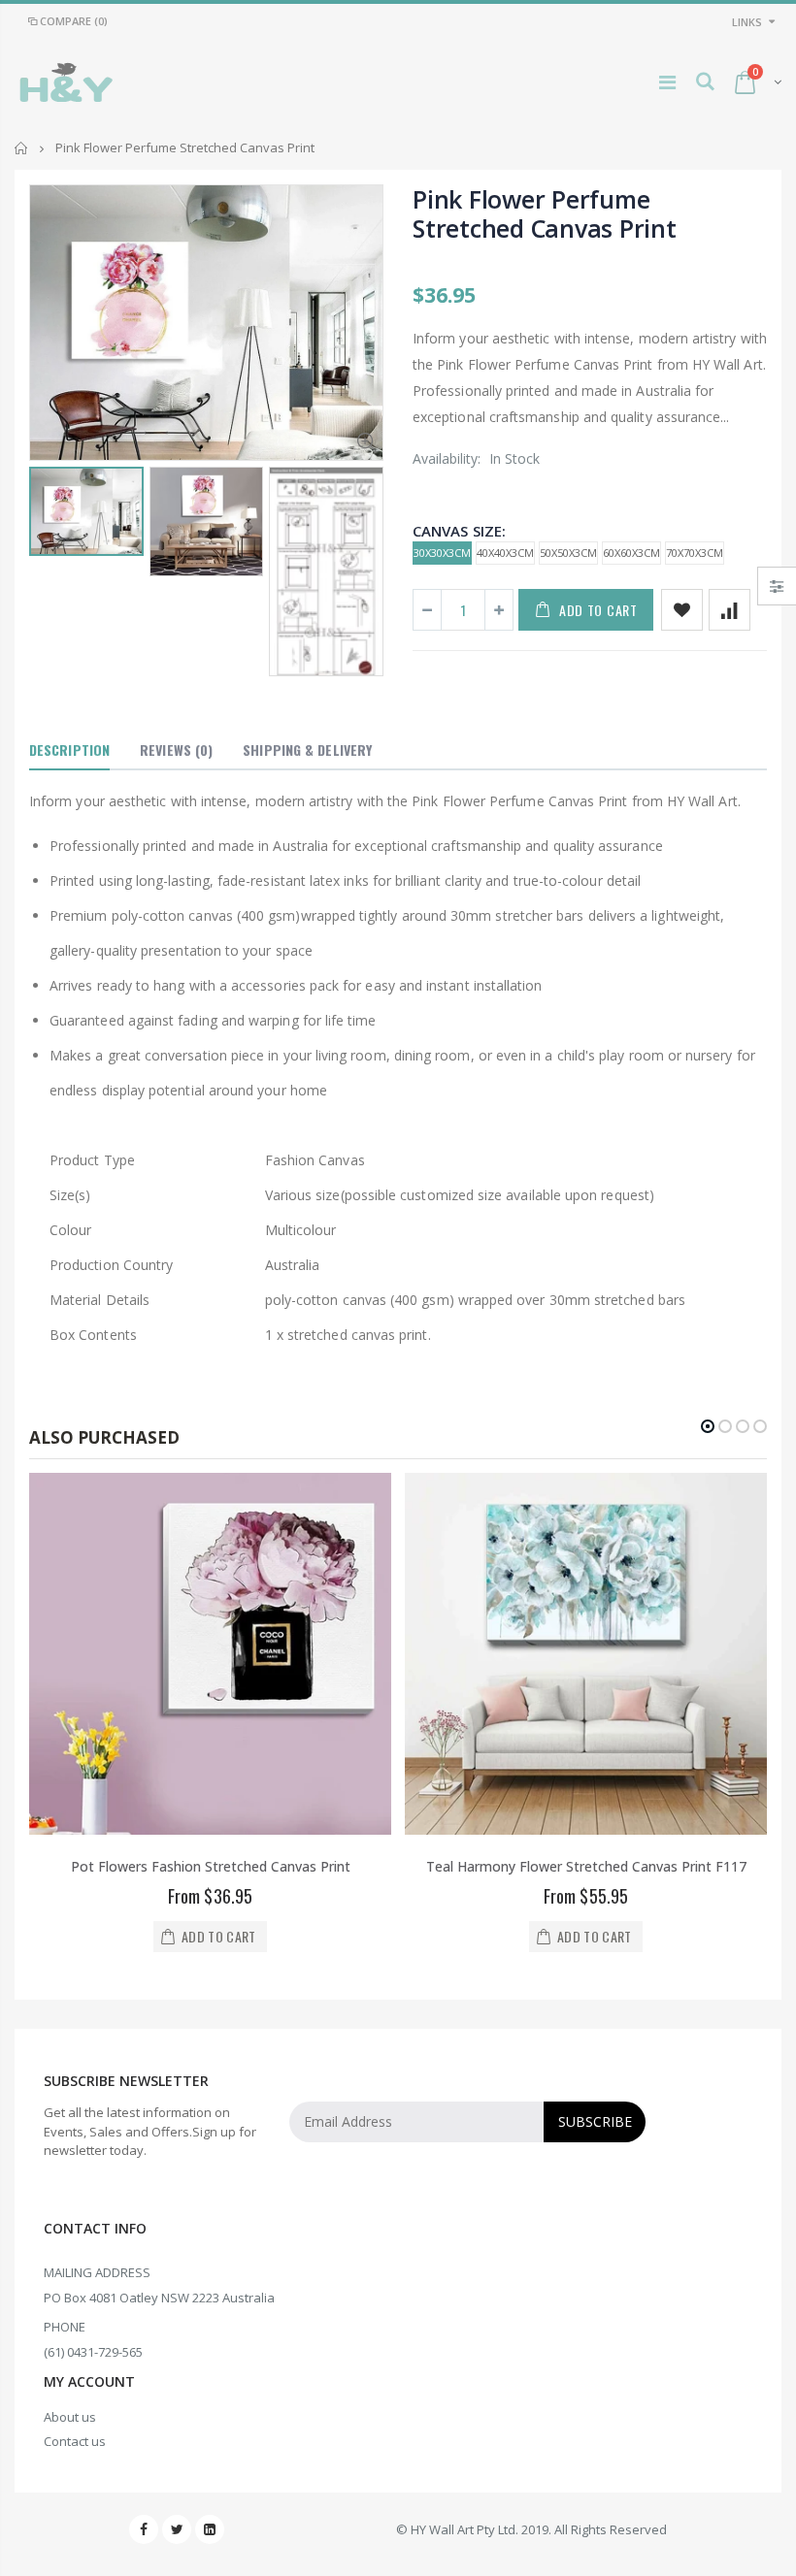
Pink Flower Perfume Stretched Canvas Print (545, 213)
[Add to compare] (730, 610)
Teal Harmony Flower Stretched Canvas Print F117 (586, 1866)
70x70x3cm (695, 553)
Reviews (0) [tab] (176, 750)
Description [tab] (69, 750)
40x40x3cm (505, 553)
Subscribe (595, 2121)
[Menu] (667, 82)
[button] (708, 1426)
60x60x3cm (631, 553)
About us (70, 2417)
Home (22, 148)
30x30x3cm (442, 553)
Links (747, 22)
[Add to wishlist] (682, 610)
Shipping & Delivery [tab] (307, 750)
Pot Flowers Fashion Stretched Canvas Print (211, 1866)
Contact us (75, 2441)
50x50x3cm (568, 553)
